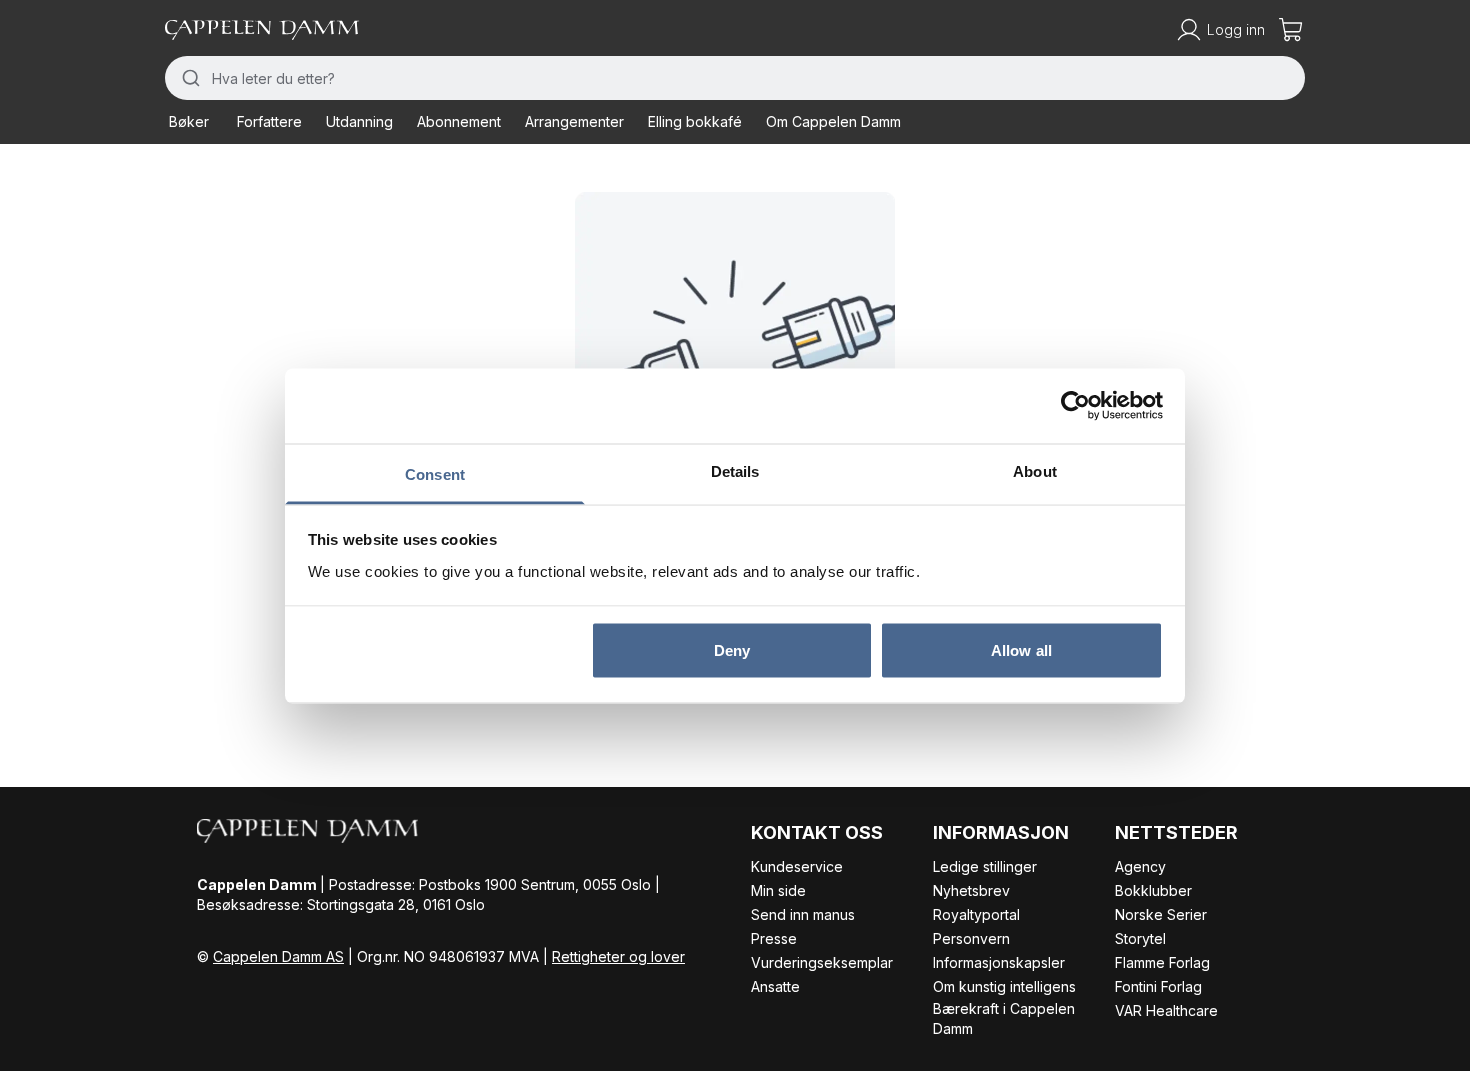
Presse (774, 938)
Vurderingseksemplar (822, 962)
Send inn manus (803, 914)
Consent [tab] (435, 473)
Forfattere (269, 121)
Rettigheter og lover (618, 956)
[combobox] (735, 78)
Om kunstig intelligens (1004, 986)
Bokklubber (1153, 890)
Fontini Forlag (1158, 986)
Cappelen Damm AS (278, 956)
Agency (1140, 866)
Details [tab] (735, 470)
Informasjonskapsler (999, 962)
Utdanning (359, 121)
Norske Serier (1161, 914)
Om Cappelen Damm (833, 121)
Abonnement (459, 121)
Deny (732, 650)
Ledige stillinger (985, 866)
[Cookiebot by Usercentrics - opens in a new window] (1075, 406)
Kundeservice (797, 866)
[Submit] (188, 78)
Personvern (971, 938)
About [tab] (1035, 470)
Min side (778, 890)
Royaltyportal (976, 914)
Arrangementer (574, 121)
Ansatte (775, 986)
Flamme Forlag (1162, 962)
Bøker (189, 121)
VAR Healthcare (1166, 1010)
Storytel (1140, 938)
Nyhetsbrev (971, 890)
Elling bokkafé (695, 121)
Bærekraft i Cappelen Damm (1004, 1018)
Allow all (1021, 650)
